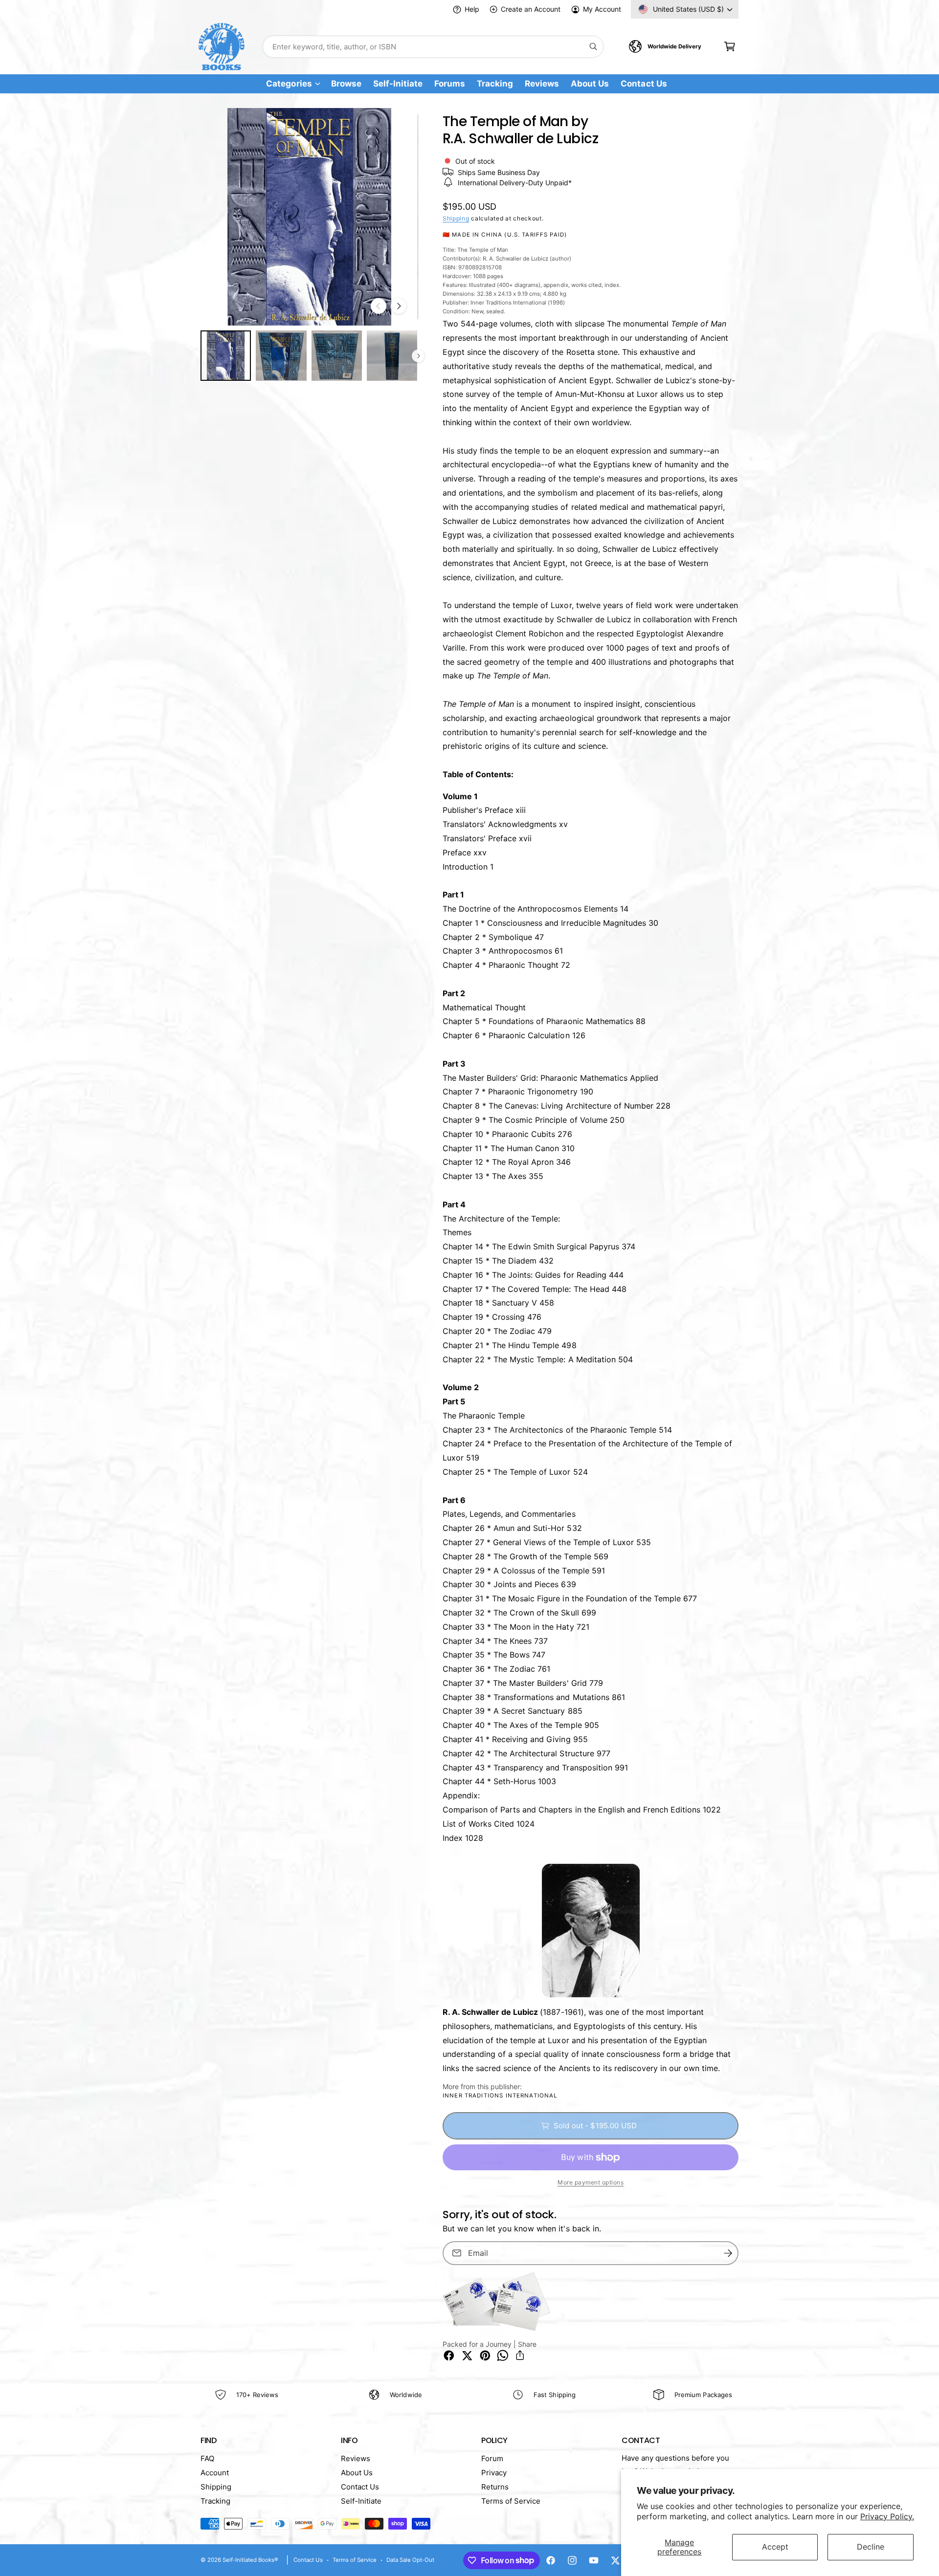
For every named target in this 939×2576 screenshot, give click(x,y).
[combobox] (433, 47)
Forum (492, 2458)
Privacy (494, 2473)
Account (215, 2473)
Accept (775, 2547)
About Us (357, 2473)
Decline (871, 2547)
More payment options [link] (591, 2182)
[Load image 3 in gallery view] (337, 356)
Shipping (456, 218)
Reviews (356, 2458)
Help (472, 9)
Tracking (215, 2501)
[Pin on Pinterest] (485, 2356)
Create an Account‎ (530, 9)
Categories (289, 84)
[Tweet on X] (467, 2356)
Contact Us (360, 2487)
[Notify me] (728, 2253)
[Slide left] (379, 306)
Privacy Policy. (887, 2516)
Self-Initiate (361, 2501)
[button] (729, 47)
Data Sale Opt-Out (410, 2560)
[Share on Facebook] (449, 2356)
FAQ (207, 2458)
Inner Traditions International (500, 2096)
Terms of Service (511, 2501)
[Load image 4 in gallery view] (392, 356)
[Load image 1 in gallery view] (226, 356)
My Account (602, 9)
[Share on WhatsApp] (503, 2356)
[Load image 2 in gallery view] (281, 356)
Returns (495, 2487)
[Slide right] (399, 306)
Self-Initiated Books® (250, 2560)
